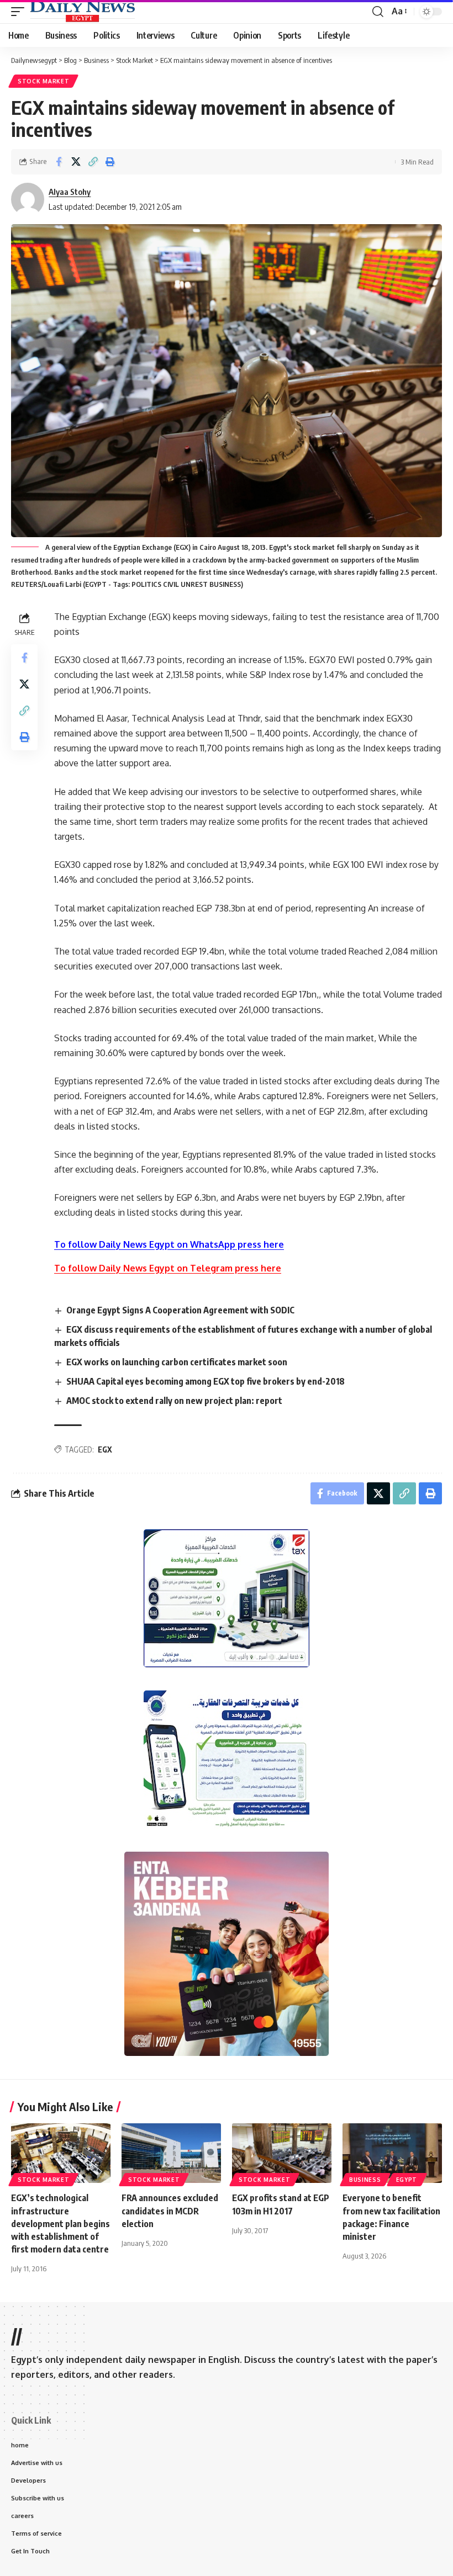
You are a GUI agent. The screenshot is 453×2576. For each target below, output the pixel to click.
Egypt (407, 2180)
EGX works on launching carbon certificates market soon (177, 1362)
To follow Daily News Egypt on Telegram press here (168, 1268)
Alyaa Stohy (70, 192)
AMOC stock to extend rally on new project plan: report (174, 1401)
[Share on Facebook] (59, 162)
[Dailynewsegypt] (82, 12)
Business (365, 2180)
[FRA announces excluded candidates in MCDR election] (171, 2153)
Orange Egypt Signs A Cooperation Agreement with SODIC (180, 1310)
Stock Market (43, 81)
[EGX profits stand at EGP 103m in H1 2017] (282, 2153)
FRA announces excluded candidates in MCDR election (170, 2211)
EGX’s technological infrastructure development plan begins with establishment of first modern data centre (60, 2223)
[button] (20, 12)
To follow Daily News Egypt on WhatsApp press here (169, 1244)
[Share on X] (76, 162)
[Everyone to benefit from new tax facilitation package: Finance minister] (392, 2153)
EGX (105, 1449)
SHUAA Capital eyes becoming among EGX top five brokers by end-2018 (206, 1381)
